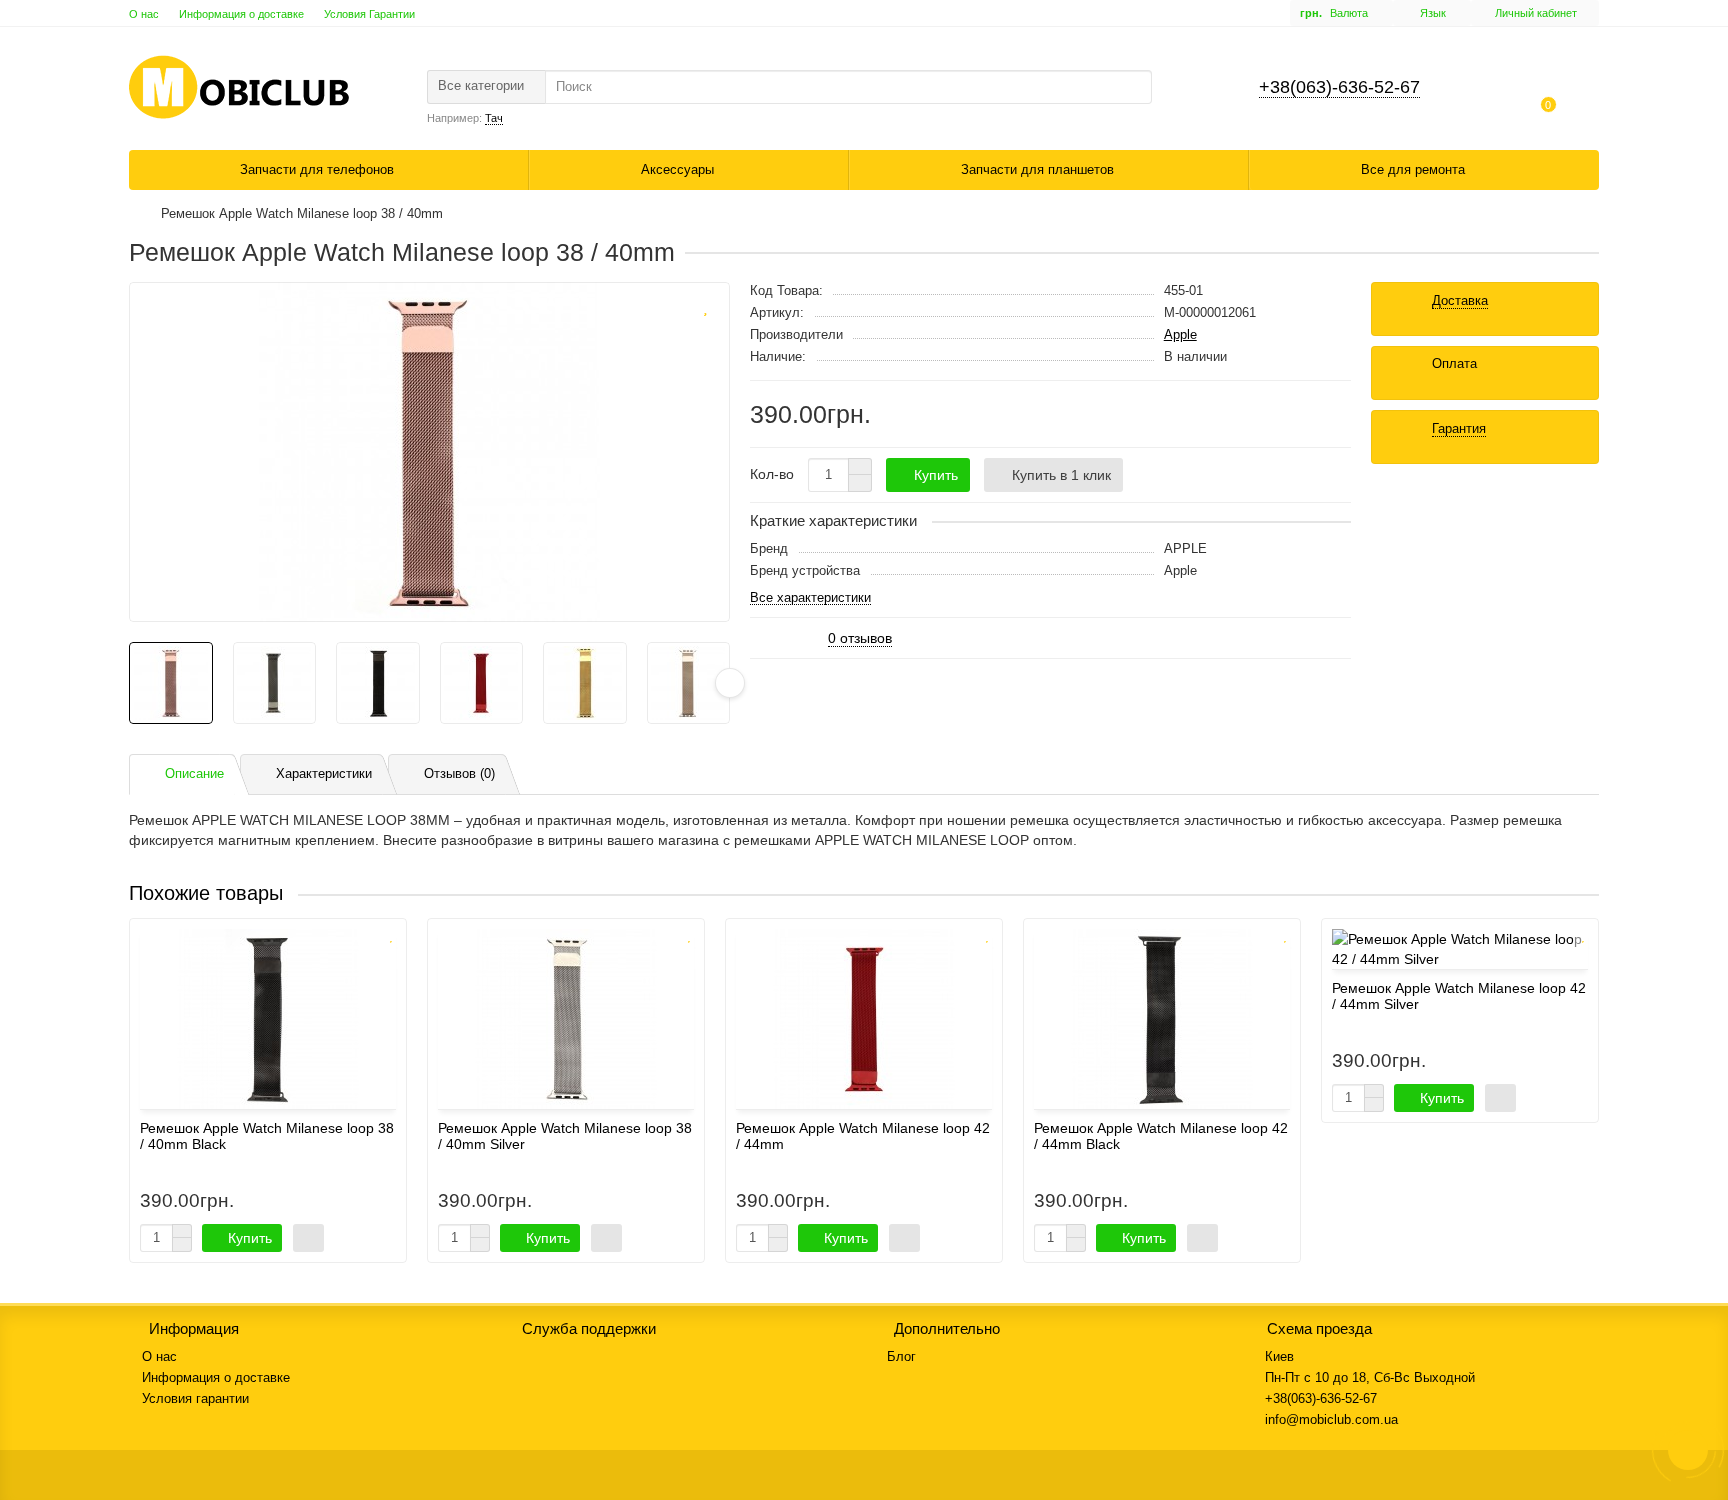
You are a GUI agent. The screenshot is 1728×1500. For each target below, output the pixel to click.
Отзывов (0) (459, 773)
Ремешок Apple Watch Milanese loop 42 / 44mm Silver (1459, 996)
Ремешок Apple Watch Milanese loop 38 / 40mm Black (267, 1136)
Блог (901, 1356)
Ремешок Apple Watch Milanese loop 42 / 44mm (863, 1136)
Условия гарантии (195, 1398)
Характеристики (324, 773)
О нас (144, 14)
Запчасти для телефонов (319, 169)
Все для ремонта (1415, 169)
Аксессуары (679, 169)
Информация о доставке (241, 14)
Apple (1180, 334)
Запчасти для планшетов (1039, 169)
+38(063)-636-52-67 (1339, 87)
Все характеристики (810, 598)
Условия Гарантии (369, 14)
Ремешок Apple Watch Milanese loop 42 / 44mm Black (1161, 1136)
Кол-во (772, 474)
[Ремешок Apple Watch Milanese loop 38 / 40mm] (429, 452)
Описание (194, 773)
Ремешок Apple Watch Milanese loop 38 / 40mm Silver (565, 1136)
